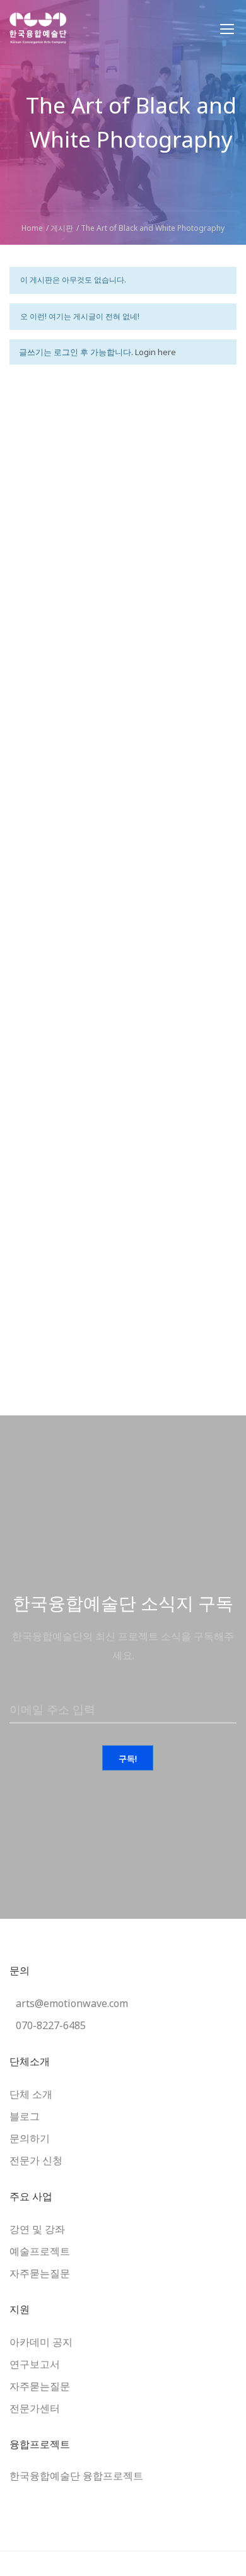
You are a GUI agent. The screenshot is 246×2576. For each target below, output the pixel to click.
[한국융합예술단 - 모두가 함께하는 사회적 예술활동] (38, 35)
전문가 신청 (36, 2160)
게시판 (62, 228)
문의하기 (30, 2138)
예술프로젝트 (40, 2251)
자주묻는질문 (40, 2273)
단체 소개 (31, 2094)
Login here (155, 352)
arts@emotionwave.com (72, 2003)
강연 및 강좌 (37, 2229)
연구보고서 (35, 2364)
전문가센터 (35, 2408)
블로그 (25, 2116)
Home (32, 228)
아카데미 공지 (41, 2342)
